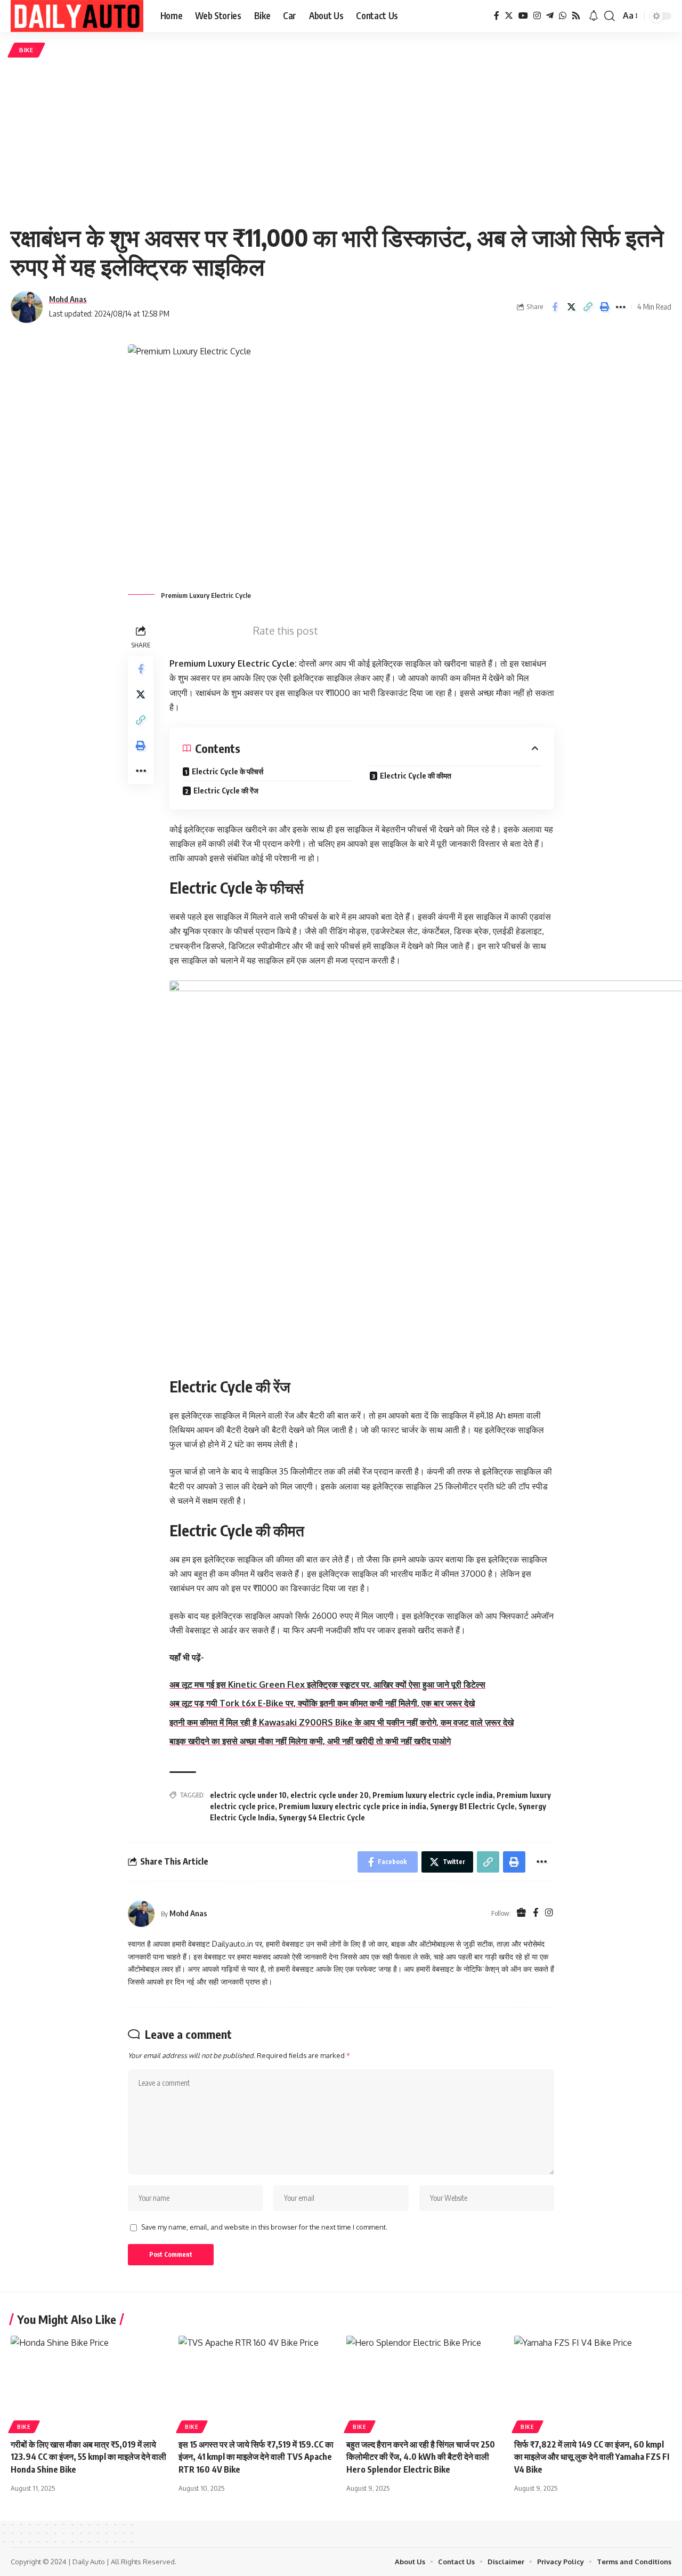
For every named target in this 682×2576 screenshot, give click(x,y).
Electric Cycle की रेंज (226, 791)
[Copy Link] (588, 307)
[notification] (594, 16)
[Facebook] (497, 16)
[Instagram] (537, 16)
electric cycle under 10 (248, 1795)
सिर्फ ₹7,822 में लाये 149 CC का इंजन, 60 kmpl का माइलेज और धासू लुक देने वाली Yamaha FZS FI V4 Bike (592, 2457)
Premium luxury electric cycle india (433, 1795)
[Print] (604, 307)
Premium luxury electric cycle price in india (352, 1806)
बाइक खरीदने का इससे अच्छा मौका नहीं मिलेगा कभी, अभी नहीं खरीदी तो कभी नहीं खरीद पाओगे (310, 1741)
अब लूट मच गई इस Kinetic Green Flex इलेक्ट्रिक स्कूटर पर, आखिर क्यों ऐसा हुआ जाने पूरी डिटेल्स (327, 1684)
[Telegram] (550, 16)
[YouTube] (523, 16)
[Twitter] (509, 16)
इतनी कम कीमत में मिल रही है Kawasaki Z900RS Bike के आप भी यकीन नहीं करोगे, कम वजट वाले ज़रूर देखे (342, 1722)
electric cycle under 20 (330, 1795)
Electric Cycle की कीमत (416, 776)
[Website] (521, 1913)
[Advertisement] (341, 140)
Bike (26, 50)
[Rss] (576, 16)
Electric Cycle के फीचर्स (228, 771)
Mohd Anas (68, 299)
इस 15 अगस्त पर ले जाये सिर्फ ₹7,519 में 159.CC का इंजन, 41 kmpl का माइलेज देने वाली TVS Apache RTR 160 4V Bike (256, 2457)
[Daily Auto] (77, 16)
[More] (621, 307)
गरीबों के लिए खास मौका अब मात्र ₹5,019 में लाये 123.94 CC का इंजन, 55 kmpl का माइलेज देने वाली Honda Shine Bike (88, 2457)
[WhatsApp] (563, 16)
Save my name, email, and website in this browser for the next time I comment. (264, 2227)
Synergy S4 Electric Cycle (322, 1817)
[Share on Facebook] (555, 307)
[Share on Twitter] (571, 307)
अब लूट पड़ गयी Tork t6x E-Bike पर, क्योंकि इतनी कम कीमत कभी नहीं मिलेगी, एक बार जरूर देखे (322, 1703)
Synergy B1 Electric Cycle (472, 1806)
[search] (610, 16)
